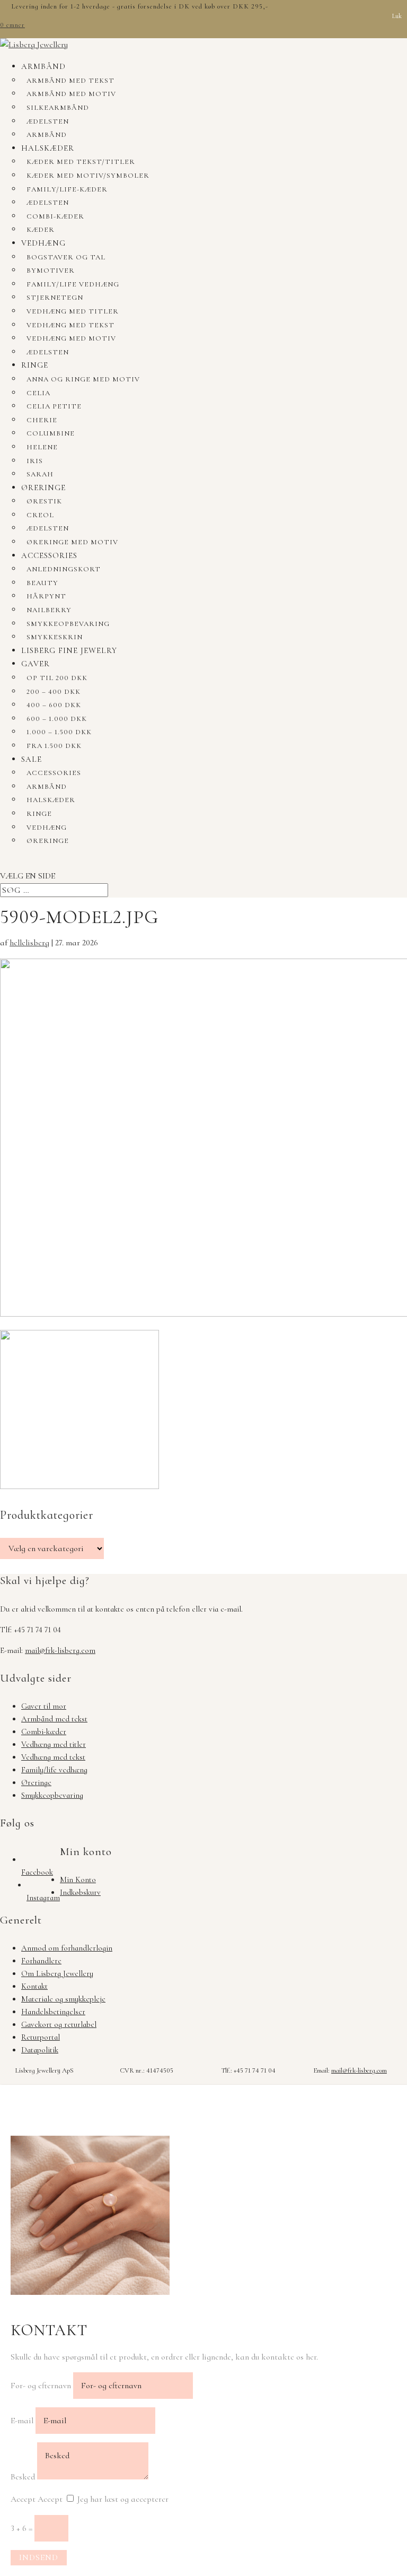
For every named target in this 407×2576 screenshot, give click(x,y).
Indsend (39, 2557)
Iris (35, 461)
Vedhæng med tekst (70, 325)
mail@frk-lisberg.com (60, 1650)
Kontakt (34, 1986)
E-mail (22, 2421)
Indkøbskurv (80, 1892)
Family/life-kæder (67, 189)
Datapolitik (40, 2050)
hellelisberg (29, 943)
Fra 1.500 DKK (54, 746)
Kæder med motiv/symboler (88, 176)
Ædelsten (48, 121)
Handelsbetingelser (53, 2012)
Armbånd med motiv (71, 94)
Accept (23, 2499)
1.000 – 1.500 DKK (59, 732)
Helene (42, 447)
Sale (32, 759)
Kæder (41, 230)
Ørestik (44, 501)
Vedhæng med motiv (71, 338)
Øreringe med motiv (72, 542)
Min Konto (78, 1879)
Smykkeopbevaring (68, 624)
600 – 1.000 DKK (57, 719)
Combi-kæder (55, 216)
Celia (38, 393)
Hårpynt (46, 596)
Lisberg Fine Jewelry (69, 650)
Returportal (41, 2037)
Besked (23, 2477)
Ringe (35, 365)
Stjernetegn (55, 298)
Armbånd (43, 66)
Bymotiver (51, 271)
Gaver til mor (44, 1706)
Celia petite (54, 406)
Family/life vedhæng (73, 284)
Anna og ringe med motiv (83, 379)
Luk (397, 16)
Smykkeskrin (55, 637)
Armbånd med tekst (70, 81)
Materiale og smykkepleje (63, 1999)
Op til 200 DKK (57, 678)
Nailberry (49, 610)
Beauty (42, 583)
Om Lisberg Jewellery (57, 1973)
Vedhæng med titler (73, 311)
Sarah (40, 474)
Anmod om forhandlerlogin (67, 1948)
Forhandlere (41, 1961)
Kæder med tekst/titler (81, 162)
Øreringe (43, 488)
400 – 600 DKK (54, 705)
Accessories (49, 555)
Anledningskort (64, 569)
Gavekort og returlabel (59, 2024)
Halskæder (48, 148)
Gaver (36, 664)
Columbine (51, 433)
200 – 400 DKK (54, 692)
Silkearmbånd (58, 108)
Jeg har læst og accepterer (123, 2499)
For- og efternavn (41, 2386)
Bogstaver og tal (66, 257)
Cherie (42, 420)
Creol (40, 515)
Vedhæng (43, 243)
